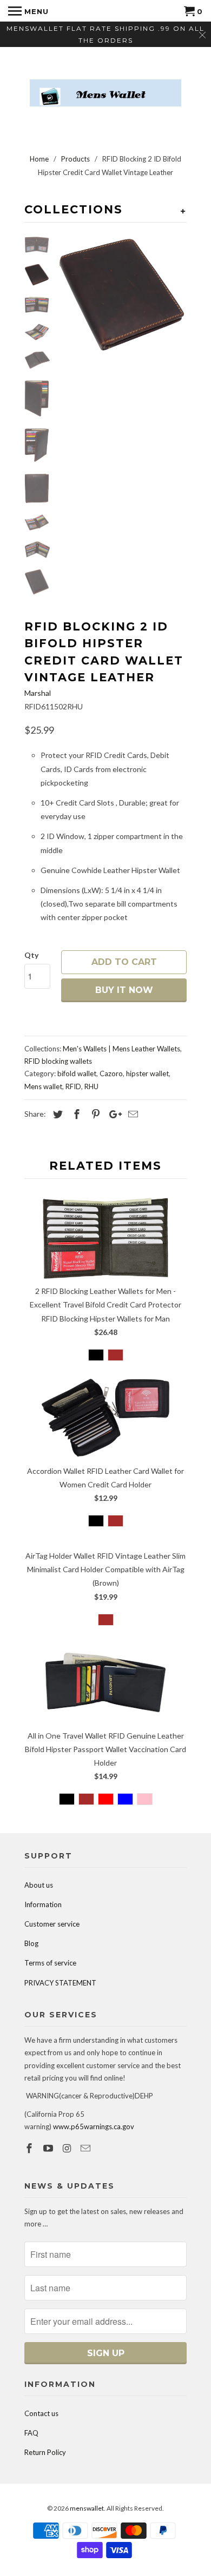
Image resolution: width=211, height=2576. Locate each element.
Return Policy (45, 2452)
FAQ (31, 2433)
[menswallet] (105, 85)
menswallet (87, 2508)
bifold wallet (77, 1074)
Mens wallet (43, 1086)
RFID (73, 1086)
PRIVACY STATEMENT (60, 1983)
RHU (91, 1086)
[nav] (28, 11)
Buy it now (124, 990)
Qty (31, 955)
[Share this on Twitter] (56, 1114)
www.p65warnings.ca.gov (94, 2126)
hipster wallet (147, 1074)
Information (43, 1904)
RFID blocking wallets (58, 1061)
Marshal (38, 693)
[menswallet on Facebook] (30, 2148)
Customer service (52, 1924)
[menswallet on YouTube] (49, 2148)
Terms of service (50, 1963)
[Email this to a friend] (131, 1114)
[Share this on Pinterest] (94, 1114)
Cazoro (111, 1074)
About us (39, 1885)
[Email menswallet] (87, 2148)
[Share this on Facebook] (75, 1114)
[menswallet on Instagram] (68, 2148)
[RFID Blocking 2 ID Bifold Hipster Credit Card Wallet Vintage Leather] (122, 295)
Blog (31, 1943)
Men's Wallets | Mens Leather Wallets (121, 1049)
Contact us (41, 2413)
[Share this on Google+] (113, 1114)
